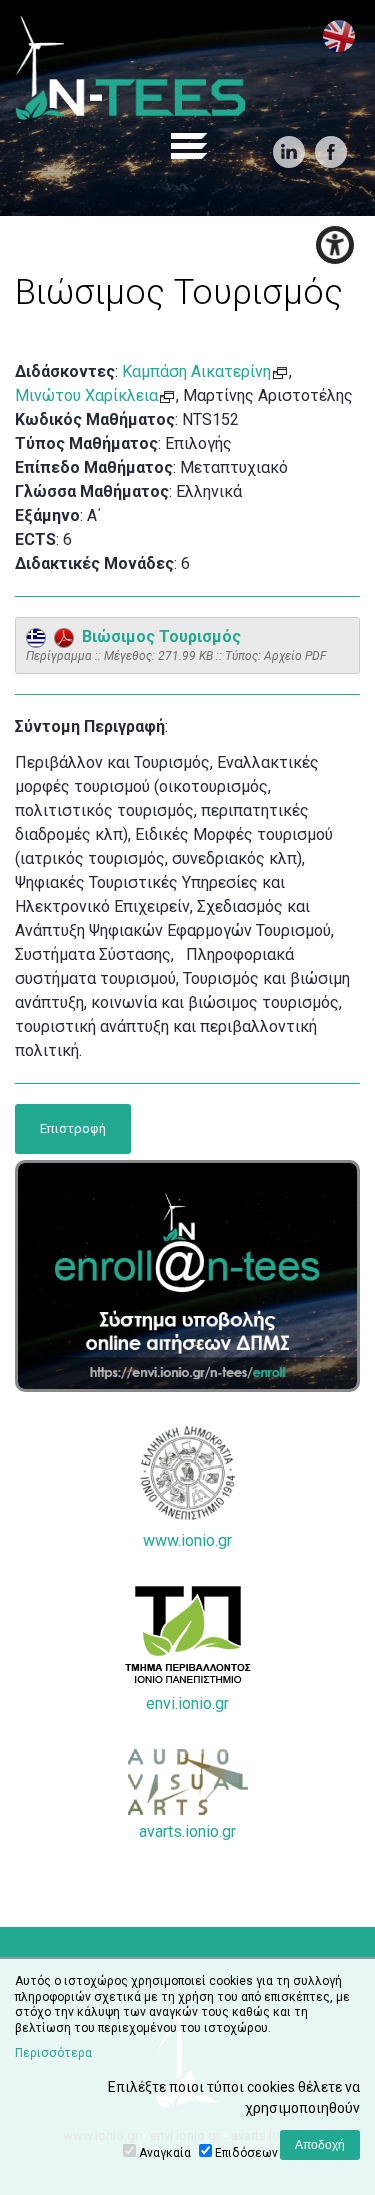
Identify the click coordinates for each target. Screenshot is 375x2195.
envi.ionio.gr (187, 1703)
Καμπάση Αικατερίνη (196, 371)
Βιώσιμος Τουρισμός (157, 636)
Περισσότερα (53, 2053)
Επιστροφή (73, 1128)
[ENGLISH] (339, 36)
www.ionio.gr (187, 1540)
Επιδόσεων (246, 2153)
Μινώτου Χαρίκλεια (86, 395)
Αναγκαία (165, 2153)
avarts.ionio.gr (187, 1831)
